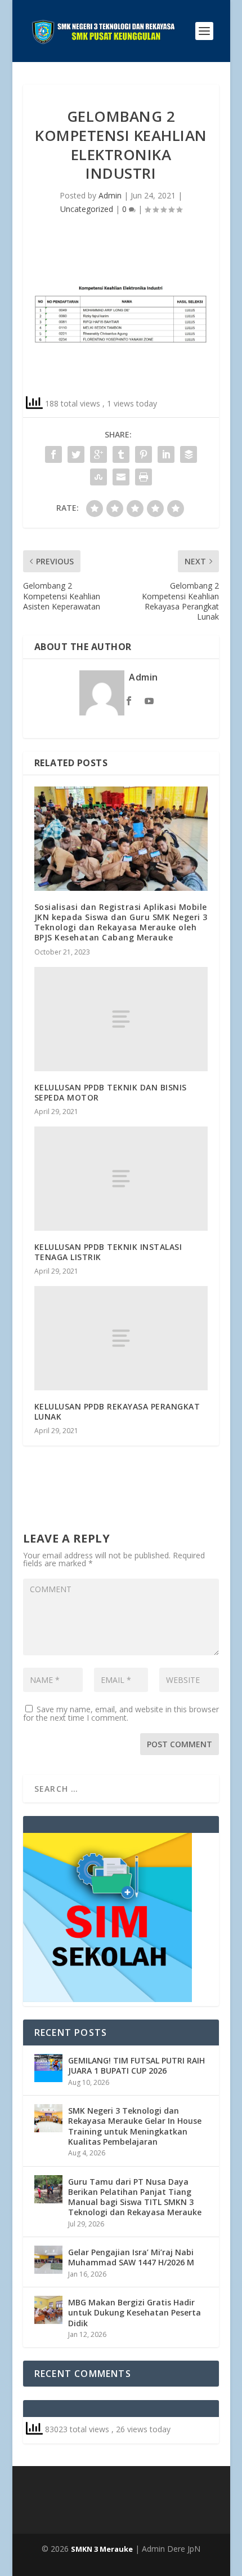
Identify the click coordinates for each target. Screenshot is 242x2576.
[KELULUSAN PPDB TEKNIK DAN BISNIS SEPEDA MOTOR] (121, 1019)
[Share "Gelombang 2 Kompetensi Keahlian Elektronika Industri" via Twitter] (76, 454)
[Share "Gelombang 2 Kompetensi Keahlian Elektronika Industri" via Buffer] (189, 454)
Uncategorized (87, 209)
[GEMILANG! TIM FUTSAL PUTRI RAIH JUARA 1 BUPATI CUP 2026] (48, 2068)
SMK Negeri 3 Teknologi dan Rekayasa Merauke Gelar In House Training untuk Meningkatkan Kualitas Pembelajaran (135, 2126)
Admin (110, 195)
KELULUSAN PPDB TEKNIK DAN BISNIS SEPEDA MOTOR (111, 1092)
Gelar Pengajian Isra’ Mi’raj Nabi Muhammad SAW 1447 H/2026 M (131, 2257)
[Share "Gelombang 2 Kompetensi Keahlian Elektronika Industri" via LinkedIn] (166, 454)
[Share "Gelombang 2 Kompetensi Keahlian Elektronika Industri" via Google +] (98, 454)
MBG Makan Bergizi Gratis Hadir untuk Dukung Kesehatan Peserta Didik (135, 2312)
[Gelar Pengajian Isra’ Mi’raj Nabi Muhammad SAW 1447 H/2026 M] (48, 2260)
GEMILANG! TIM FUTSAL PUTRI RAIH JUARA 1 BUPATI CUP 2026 (136, 2065)
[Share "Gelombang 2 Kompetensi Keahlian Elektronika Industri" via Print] (144, 477)
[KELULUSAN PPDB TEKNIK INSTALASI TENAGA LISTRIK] (121, 1179)
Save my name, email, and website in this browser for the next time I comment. (121, 1713)
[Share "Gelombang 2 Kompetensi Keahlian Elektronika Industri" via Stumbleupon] (98, 477)
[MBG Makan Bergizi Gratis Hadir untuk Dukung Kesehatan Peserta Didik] (48, 2310)
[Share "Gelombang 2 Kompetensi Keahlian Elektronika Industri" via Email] (121, 477)
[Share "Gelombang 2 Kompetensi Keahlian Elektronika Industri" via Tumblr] (121, 454)
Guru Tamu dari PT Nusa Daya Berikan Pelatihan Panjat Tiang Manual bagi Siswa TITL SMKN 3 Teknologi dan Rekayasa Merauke (135, 2197)
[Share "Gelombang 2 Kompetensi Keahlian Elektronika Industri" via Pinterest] (144, 454)
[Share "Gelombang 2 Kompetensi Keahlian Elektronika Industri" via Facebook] (53, 454)
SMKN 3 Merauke (102, 2549)
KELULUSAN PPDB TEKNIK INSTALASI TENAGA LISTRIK (108, 1252)
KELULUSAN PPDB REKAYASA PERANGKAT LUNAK (117, 1411)
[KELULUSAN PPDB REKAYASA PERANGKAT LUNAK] (121, 1338)
